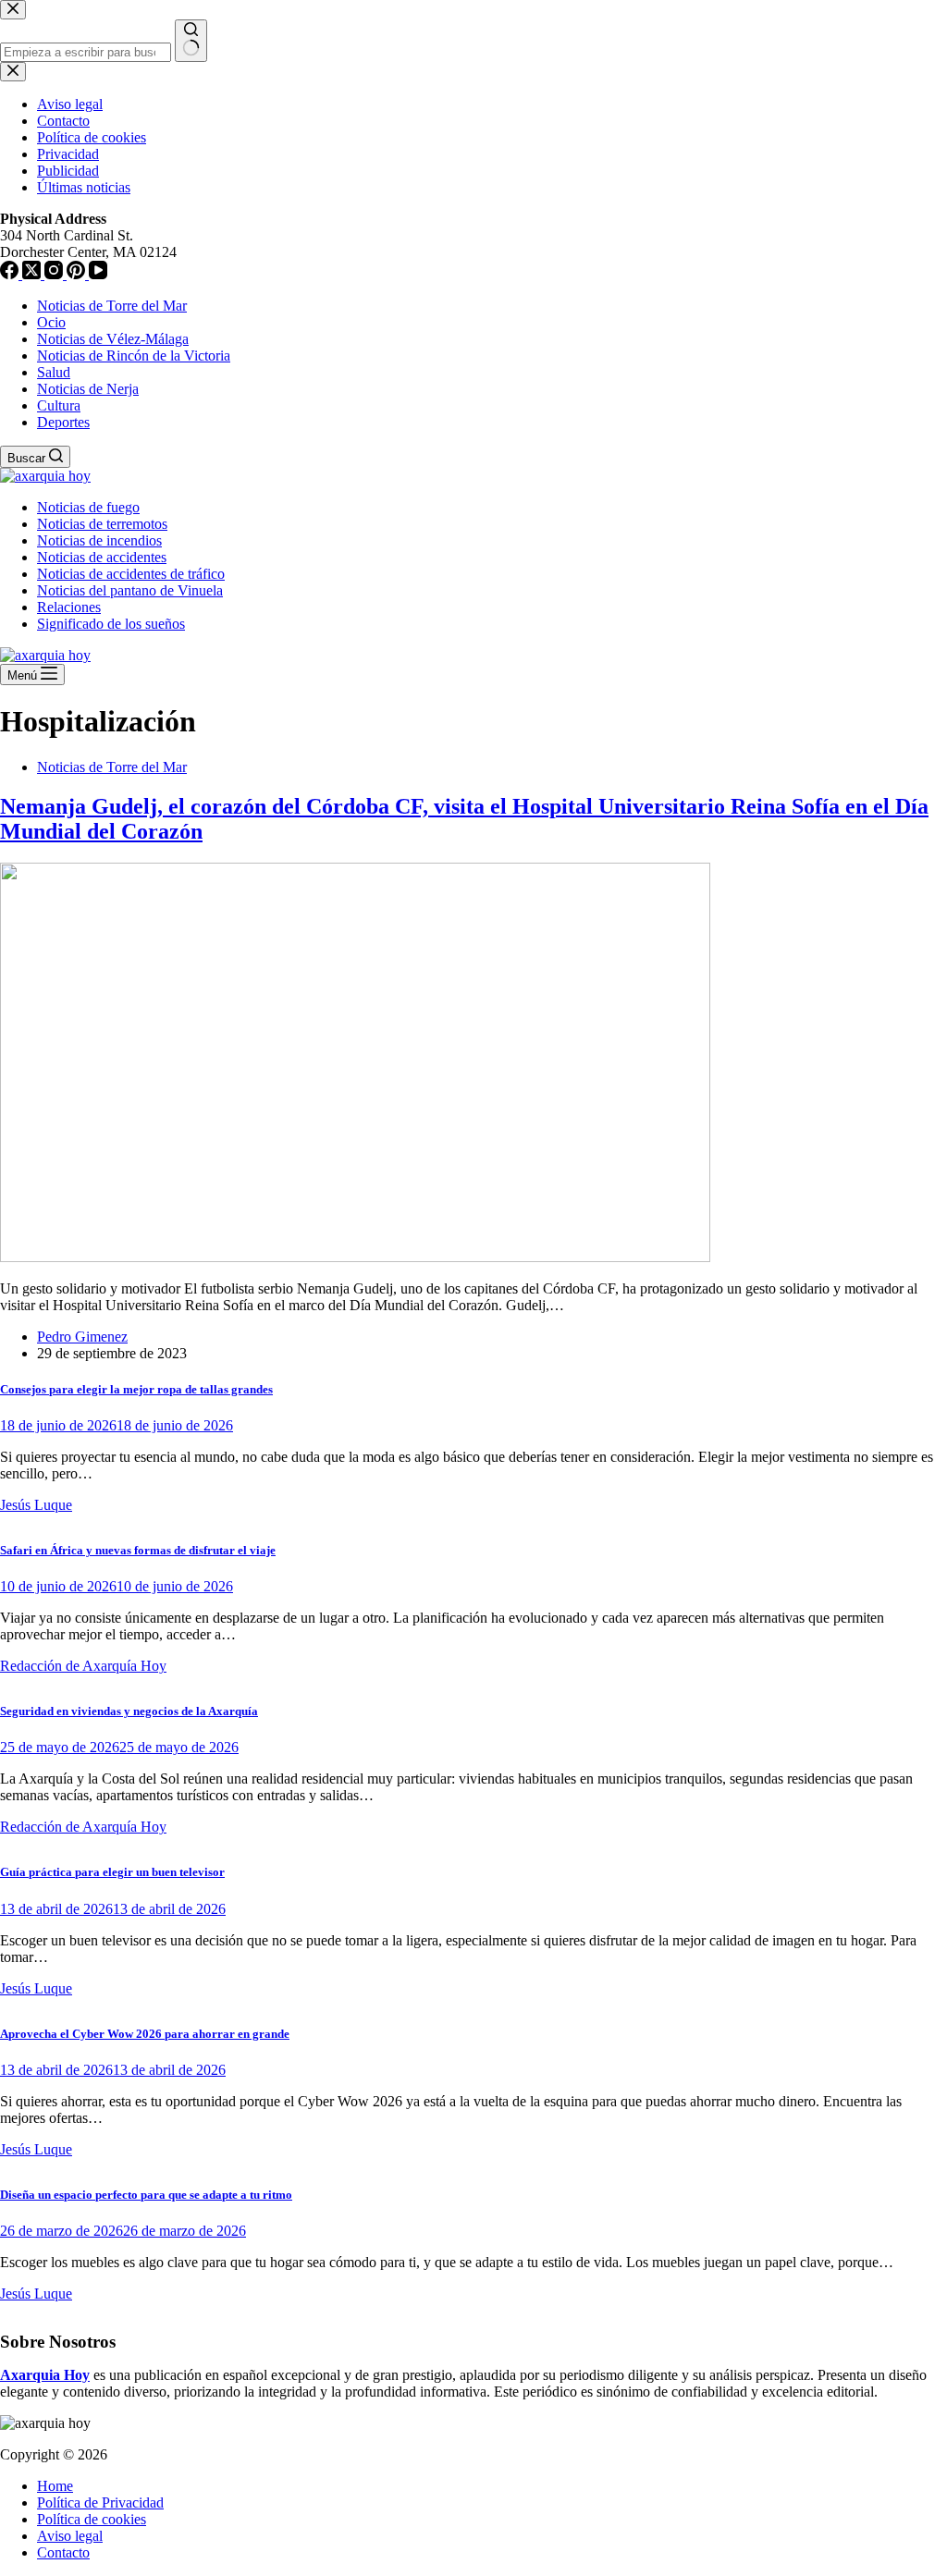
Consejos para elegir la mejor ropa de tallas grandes (136, 1389)
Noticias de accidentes (102, 557)
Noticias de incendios (99, 540)
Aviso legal (70, 2536)
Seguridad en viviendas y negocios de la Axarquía (129, 1711)
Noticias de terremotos (102, 524)
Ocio (51, 322)
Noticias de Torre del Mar (112, 306)
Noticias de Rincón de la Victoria (134, 356)
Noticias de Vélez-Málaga (113, 339)
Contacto (63, 2552)
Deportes (63, 422)
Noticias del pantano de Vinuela (130, 590)
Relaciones (69, 607)
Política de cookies (92, 2519)
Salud (54, 372)
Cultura (59, 405)
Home (55, 2486)
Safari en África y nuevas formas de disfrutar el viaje (138, 1550)
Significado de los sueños (111, 624)
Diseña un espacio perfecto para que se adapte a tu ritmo (146, 2195)
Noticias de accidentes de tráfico (131, 574)
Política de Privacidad (100, 2502)
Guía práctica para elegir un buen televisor (112, 1872)
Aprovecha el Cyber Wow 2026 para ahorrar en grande (145, 2034)
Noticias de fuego (88, 507)
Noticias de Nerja (88, 389)
